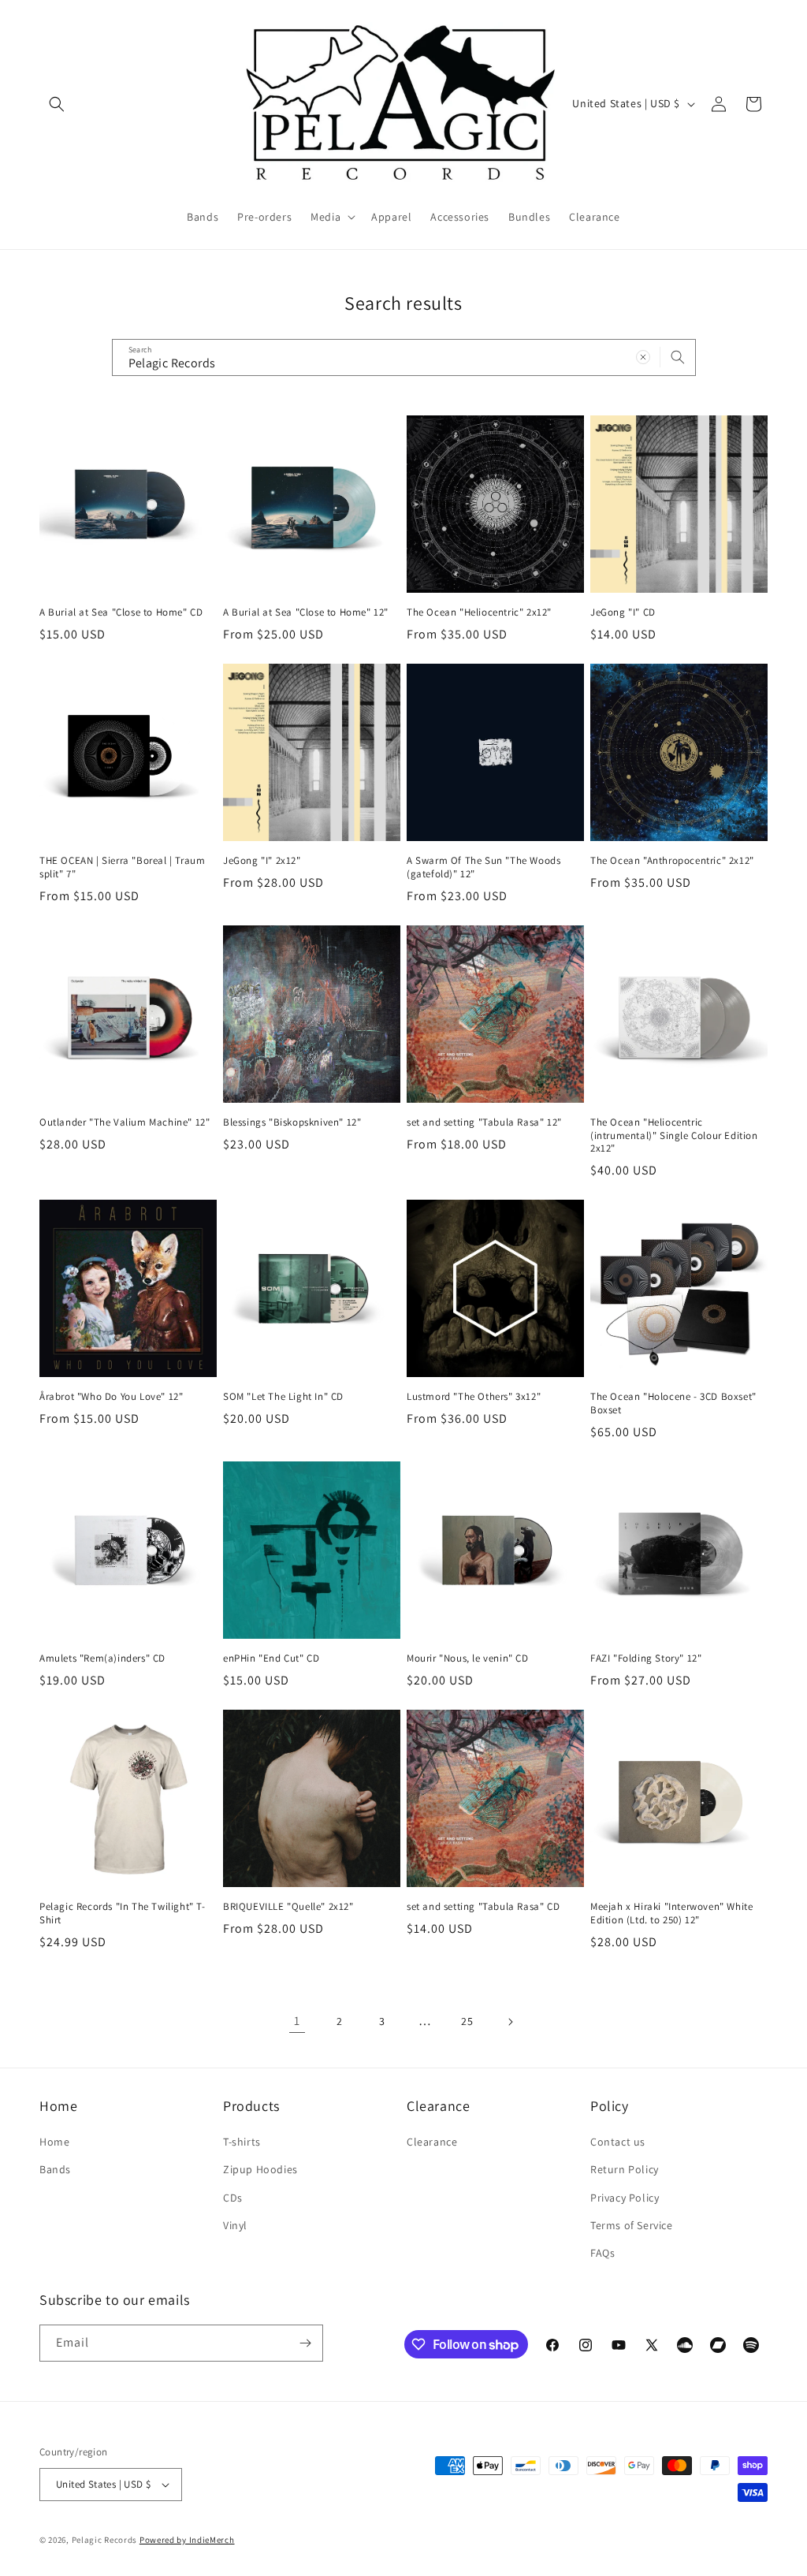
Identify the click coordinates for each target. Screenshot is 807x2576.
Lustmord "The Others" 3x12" (474, 1397)
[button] (57, 104)
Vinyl (235, 2225)
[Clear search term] (643, 357)
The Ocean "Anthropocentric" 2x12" (672, 861)
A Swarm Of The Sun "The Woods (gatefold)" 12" (483, 867)
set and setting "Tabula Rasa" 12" (484, 1122)
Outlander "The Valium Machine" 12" (125, 1122)
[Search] (678, 357)
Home (54, 2142)
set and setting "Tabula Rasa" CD (483, 1907)
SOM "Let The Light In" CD (283, 1397)
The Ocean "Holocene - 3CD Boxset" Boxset (673, 1403)
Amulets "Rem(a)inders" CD (102, 1658)
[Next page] (510, 2022)
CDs (233, 2198)
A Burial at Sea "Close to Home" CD (121, 612)
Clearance (432, 2142)
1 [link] (297, 2021)
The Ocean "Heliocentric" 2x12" (479, 612)
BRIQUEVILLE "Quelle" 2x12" (288, 1907)
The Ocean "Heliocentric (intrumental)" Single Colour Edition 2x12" (674, 1136)
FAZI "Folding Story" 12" (646, 1658)
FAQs (602, 2253)
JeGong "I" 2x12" (262, 861)
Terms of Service (632, 2225)
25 (467, 2021)
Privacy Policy (625, 2198)
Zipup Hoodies (260, 2169)
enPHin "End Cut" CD (271, 1658)
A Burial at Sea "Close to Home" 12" (306, 612)
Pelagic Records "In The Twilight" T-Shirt (123, 1913)
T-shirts (242, 2142)
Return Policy (625, 2169)
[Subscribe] (305, 2343)
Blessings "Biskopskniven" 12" (292, 1122)
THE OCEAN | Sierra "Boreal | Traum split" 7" (122, 867)
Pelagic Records (105, 2540)
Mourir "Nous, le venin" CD (468, 1658)
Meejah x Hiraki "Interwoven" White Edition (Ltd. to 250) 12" (671, 1913)
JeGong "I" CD (623, 612)
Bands (55, 2169)
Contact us (618, 2142)
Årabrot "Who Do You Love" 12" (111, 1397)
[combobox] (404, 357)
